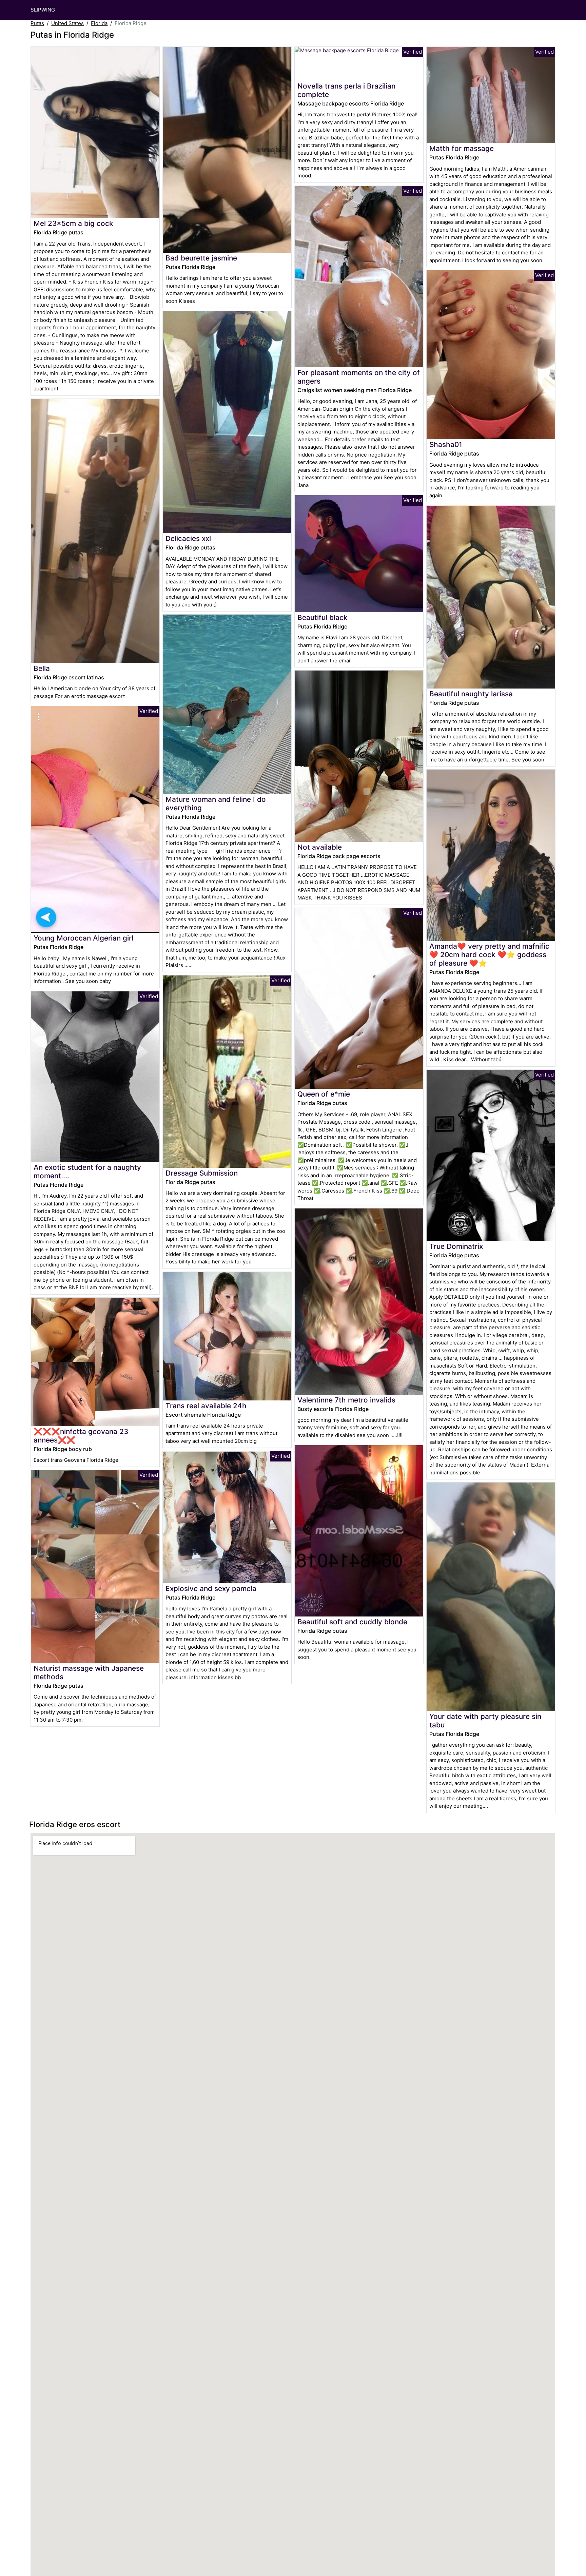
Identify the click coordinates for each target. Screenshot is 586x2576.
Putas (37, 23)
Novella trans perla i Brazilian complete (346, 90)
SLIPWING (43, 10)
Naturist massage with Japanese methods (89, 1672)
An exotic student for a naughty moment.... (87, 1171)
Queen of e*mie (324, 1094)
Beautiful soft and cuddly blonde (352, 1622)
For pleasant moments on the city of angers (359, 377)
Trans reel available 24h (206, 1406)
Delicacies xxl (188, 538)
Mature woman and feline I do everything (216, 803)
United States (67, 23)
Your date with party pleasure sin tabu (485, 1721)
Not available (320, 847)
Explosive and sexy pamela (211, 1589)
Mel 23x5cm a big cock (73, 223)
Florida (99, 23)
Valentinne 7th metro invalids (346, 1400)
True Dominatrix (456, 1246)
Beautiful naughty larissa (471, 694)
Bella (42, 668)
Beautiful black (323, 617)
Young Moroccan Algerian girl (83, 938)
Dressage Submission (202, 1173)
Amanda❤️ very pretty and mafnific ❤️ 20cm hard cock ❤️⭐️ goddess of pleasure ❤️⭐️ (489, 955)
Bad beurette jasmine (201, 258)
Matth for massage (462, 148)
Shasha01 (446, 444)
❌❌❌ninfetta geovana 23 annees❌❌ (81, 1436)
